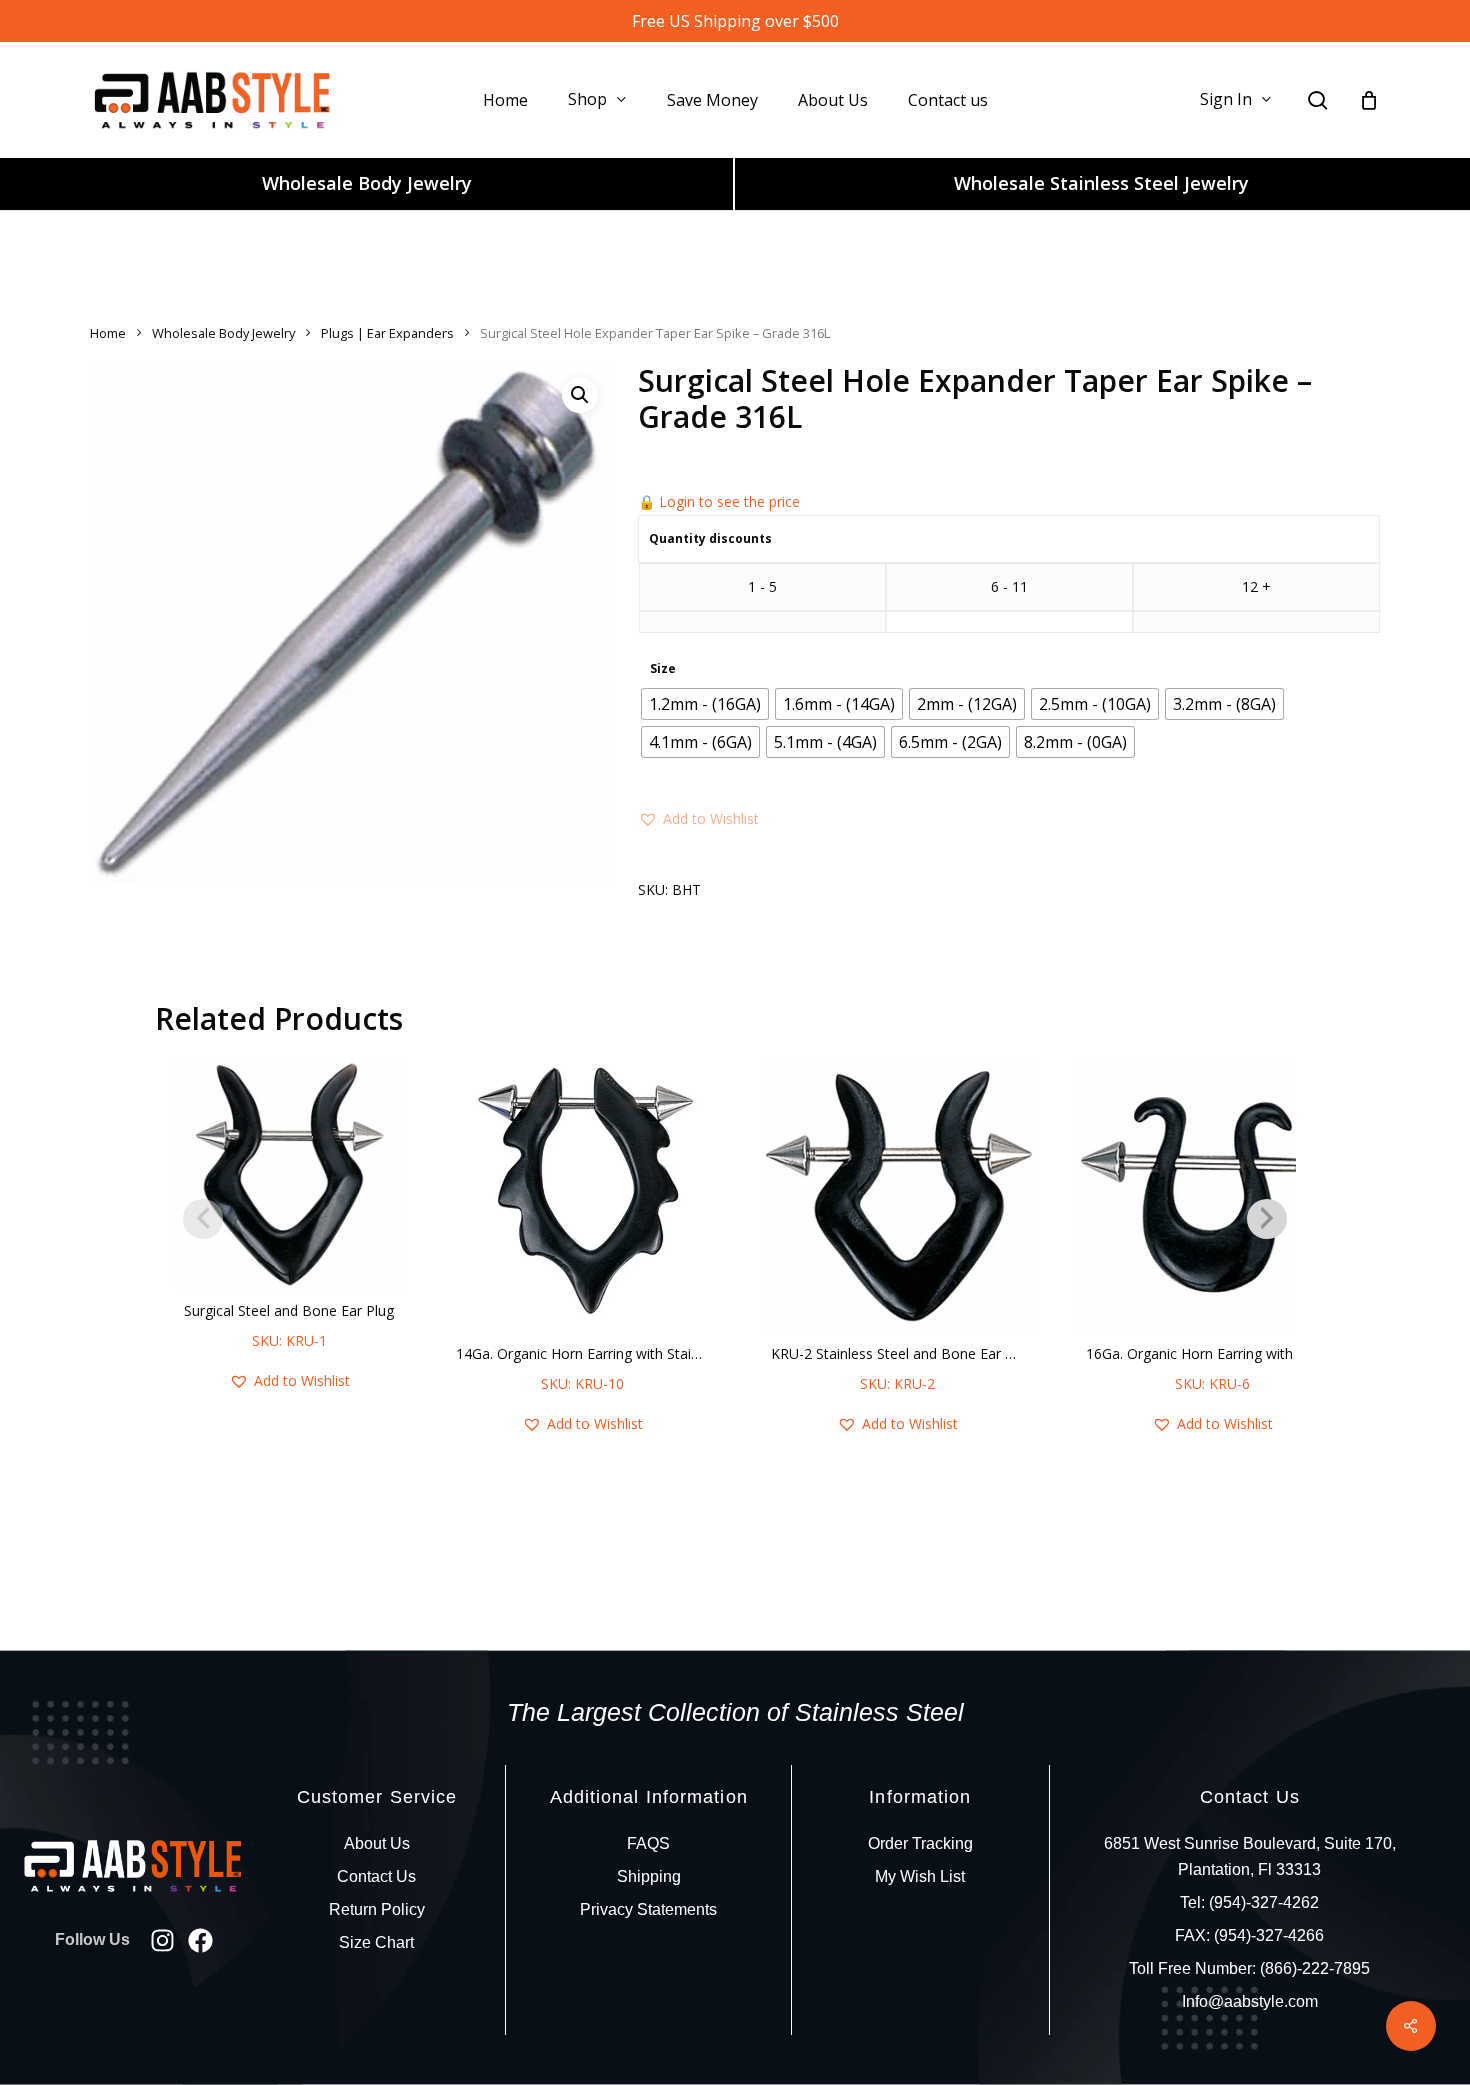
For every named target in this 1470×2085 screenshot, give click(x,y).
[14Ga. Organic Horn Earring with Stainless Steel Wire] (582, 1195)
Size (663, 669)
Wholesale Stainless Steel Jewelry (1101, 183)
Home (108, 333)
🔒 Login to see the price (719, 501)
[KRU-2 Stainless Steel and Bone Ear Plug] (897, 1195)
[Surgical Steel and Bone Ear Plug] (289, 1174)
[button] (580, 395)
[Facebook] (200, 1940)
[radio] (705, 704)
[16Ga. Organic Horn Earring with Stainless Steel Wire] (1212, 1195)
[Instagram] (162, 1940)
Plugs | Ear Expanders (387, 333)
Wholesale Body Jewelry (367, 183)
